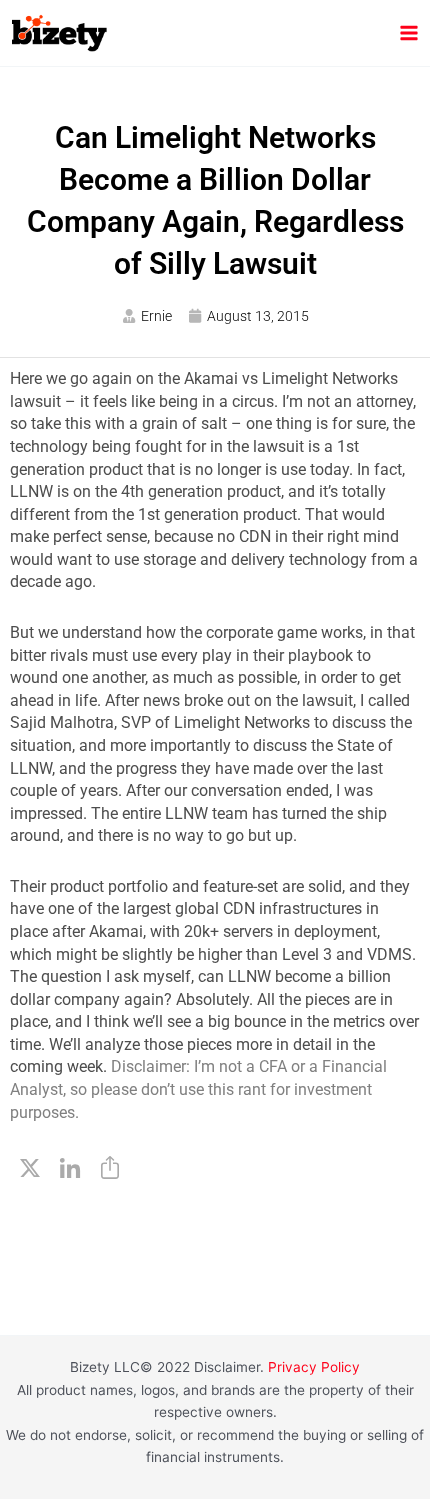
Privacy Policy (314, 1367)
